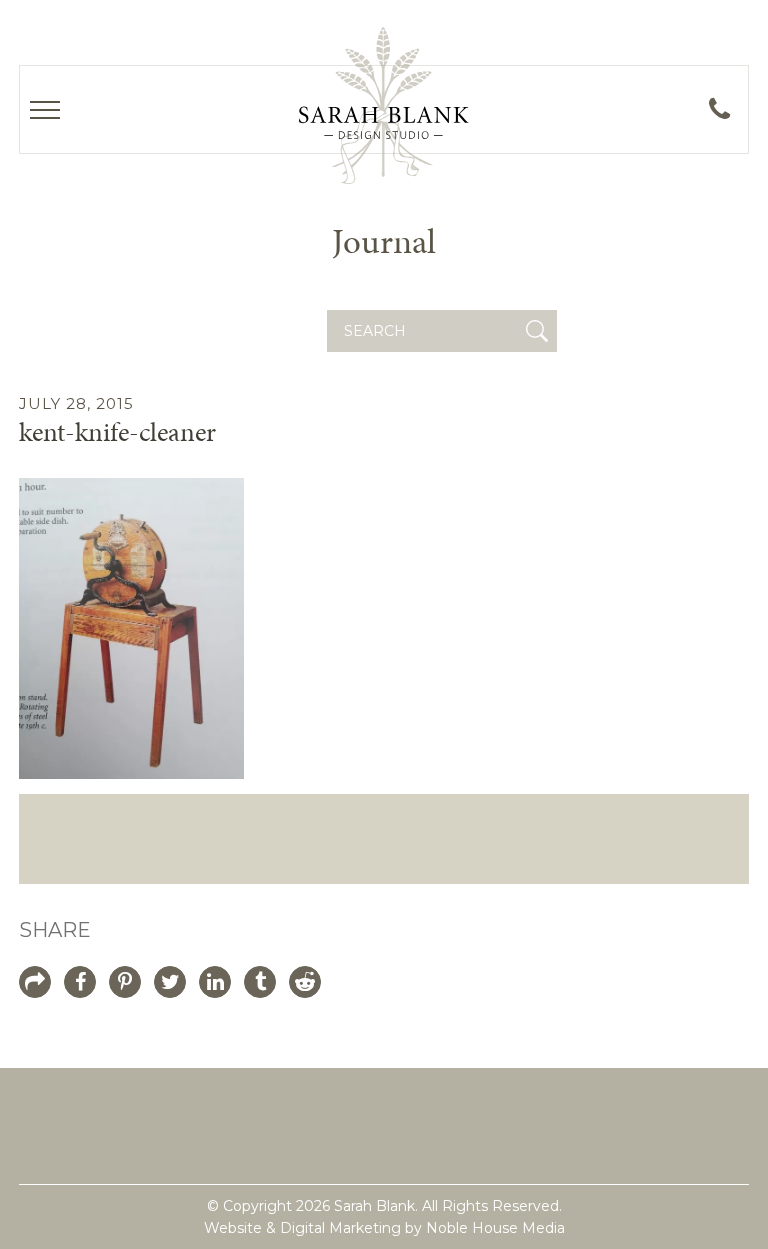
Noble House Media (495, 1228)
